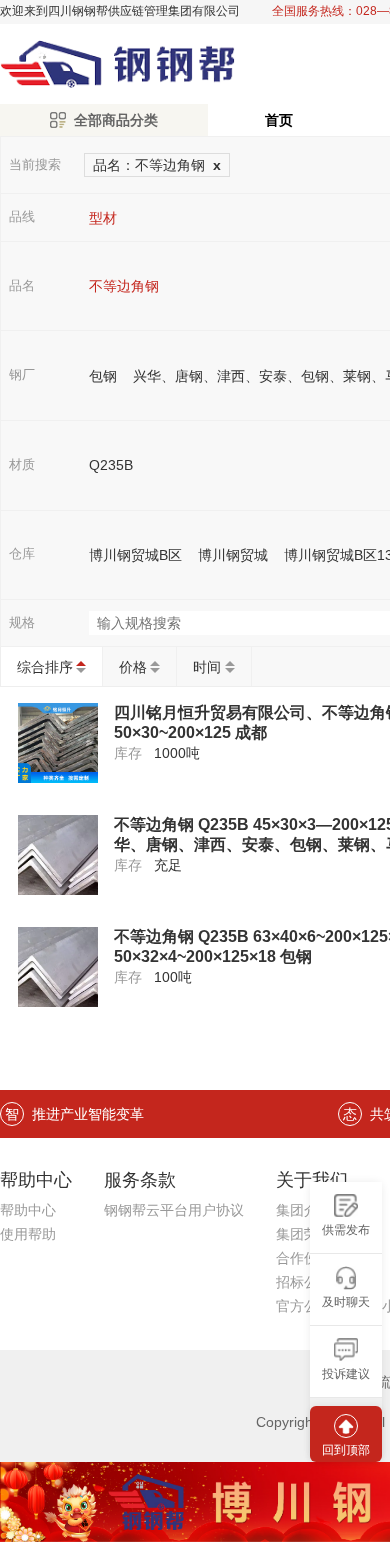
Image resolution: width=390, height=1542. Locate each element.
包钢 (103, 376)
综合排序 (45, 667)
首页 (279, 120)
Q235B (111, 465)
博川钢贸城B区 (135, 555)
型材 (103, 218)
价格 (133, 667)
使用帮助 (28, 1234)
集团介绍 (304, 1210)
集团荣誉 (304, 1234)
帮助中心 (28, 1210)
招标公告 (304, 1282)
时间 (207, 667)
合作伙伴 (304, 1258)
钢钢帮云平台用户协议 (174, 1210)
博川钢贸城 (233, 555)
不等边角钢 (124, 286)
